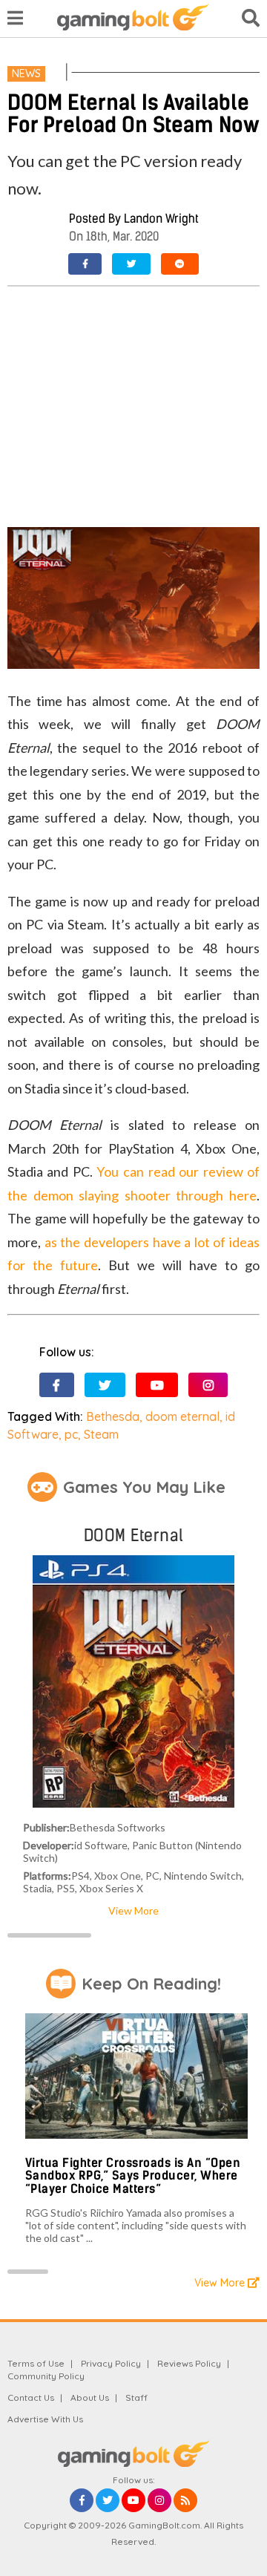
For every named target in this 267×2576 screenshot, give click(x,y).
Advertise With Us (45, 2419)
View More (133, 1910)
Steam (101, 1434)
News (26, 73)
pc (71, 1434)
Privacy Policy (111, 2363)
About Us (90, 2397)
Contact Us (31, 2397)
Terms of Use (36, 2363)
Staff (136, 2397)
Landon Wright (161, 219)
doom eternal (182, 1416)
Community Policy (46, 2376)
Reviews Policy (189, 2363)
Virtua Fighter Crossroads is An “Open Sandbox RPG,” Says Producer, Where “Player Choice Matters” (133, 2176)
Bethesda (113, 1416)
